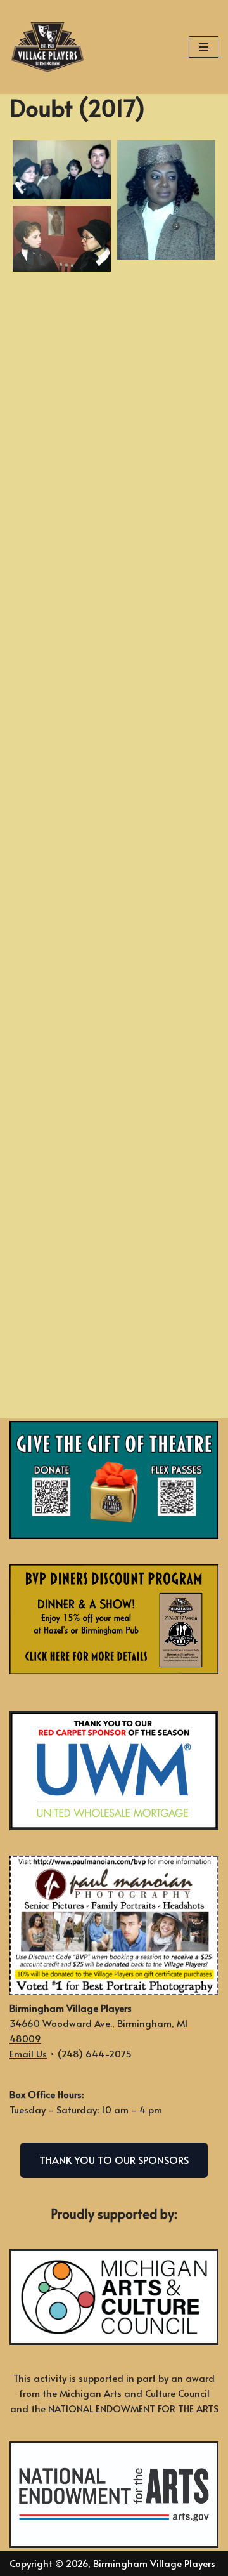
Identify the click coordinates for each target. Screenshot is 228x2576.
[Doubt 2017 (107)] (62, 1356)
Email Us (28, 2053)
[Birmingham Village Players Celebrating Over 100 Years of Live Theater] (47, 47)
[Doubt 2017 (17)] (166, 463)
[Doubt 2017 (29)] (166, 703)
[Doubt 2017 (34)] (62, 876)
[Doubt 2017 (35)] (166, 944)
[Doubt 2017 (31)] (166, 783)
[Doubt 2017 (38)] (62, 956)
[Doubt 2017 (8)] (166, 303)
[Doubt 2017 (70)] (166, 1184)
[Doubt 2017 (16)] (62, 395)
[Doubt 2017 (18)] (62, 475)
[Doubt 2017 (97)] (166, 1344)
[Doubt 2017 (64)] (62, 1116)
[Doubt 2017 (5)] (166, 200)
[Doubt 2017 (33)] (166, 864)
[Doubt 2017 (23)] (62, 635)
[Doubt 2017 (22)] (166, 623)
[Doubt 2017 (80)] (62, 1196)
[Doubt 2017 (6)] (62, 239)
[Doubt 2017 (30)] (62, 715)
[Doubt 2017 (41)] (166, 1024)
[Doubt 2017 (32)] (62, 795)
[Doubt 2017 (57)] (166, 1104)
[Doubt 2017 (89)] (62, 1276)
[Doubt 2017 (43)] (62, 1036)
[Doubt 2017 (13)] (62, 315)
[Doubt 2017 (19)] (166, 543)
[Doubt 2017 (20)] (62, 555)
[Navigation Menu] (204, 47)
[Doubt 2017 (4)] (62, 170)
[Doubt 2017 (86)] (166, 1264)
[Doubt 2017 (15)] (166, 383)
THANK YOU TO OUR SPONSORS (114, 2160)
